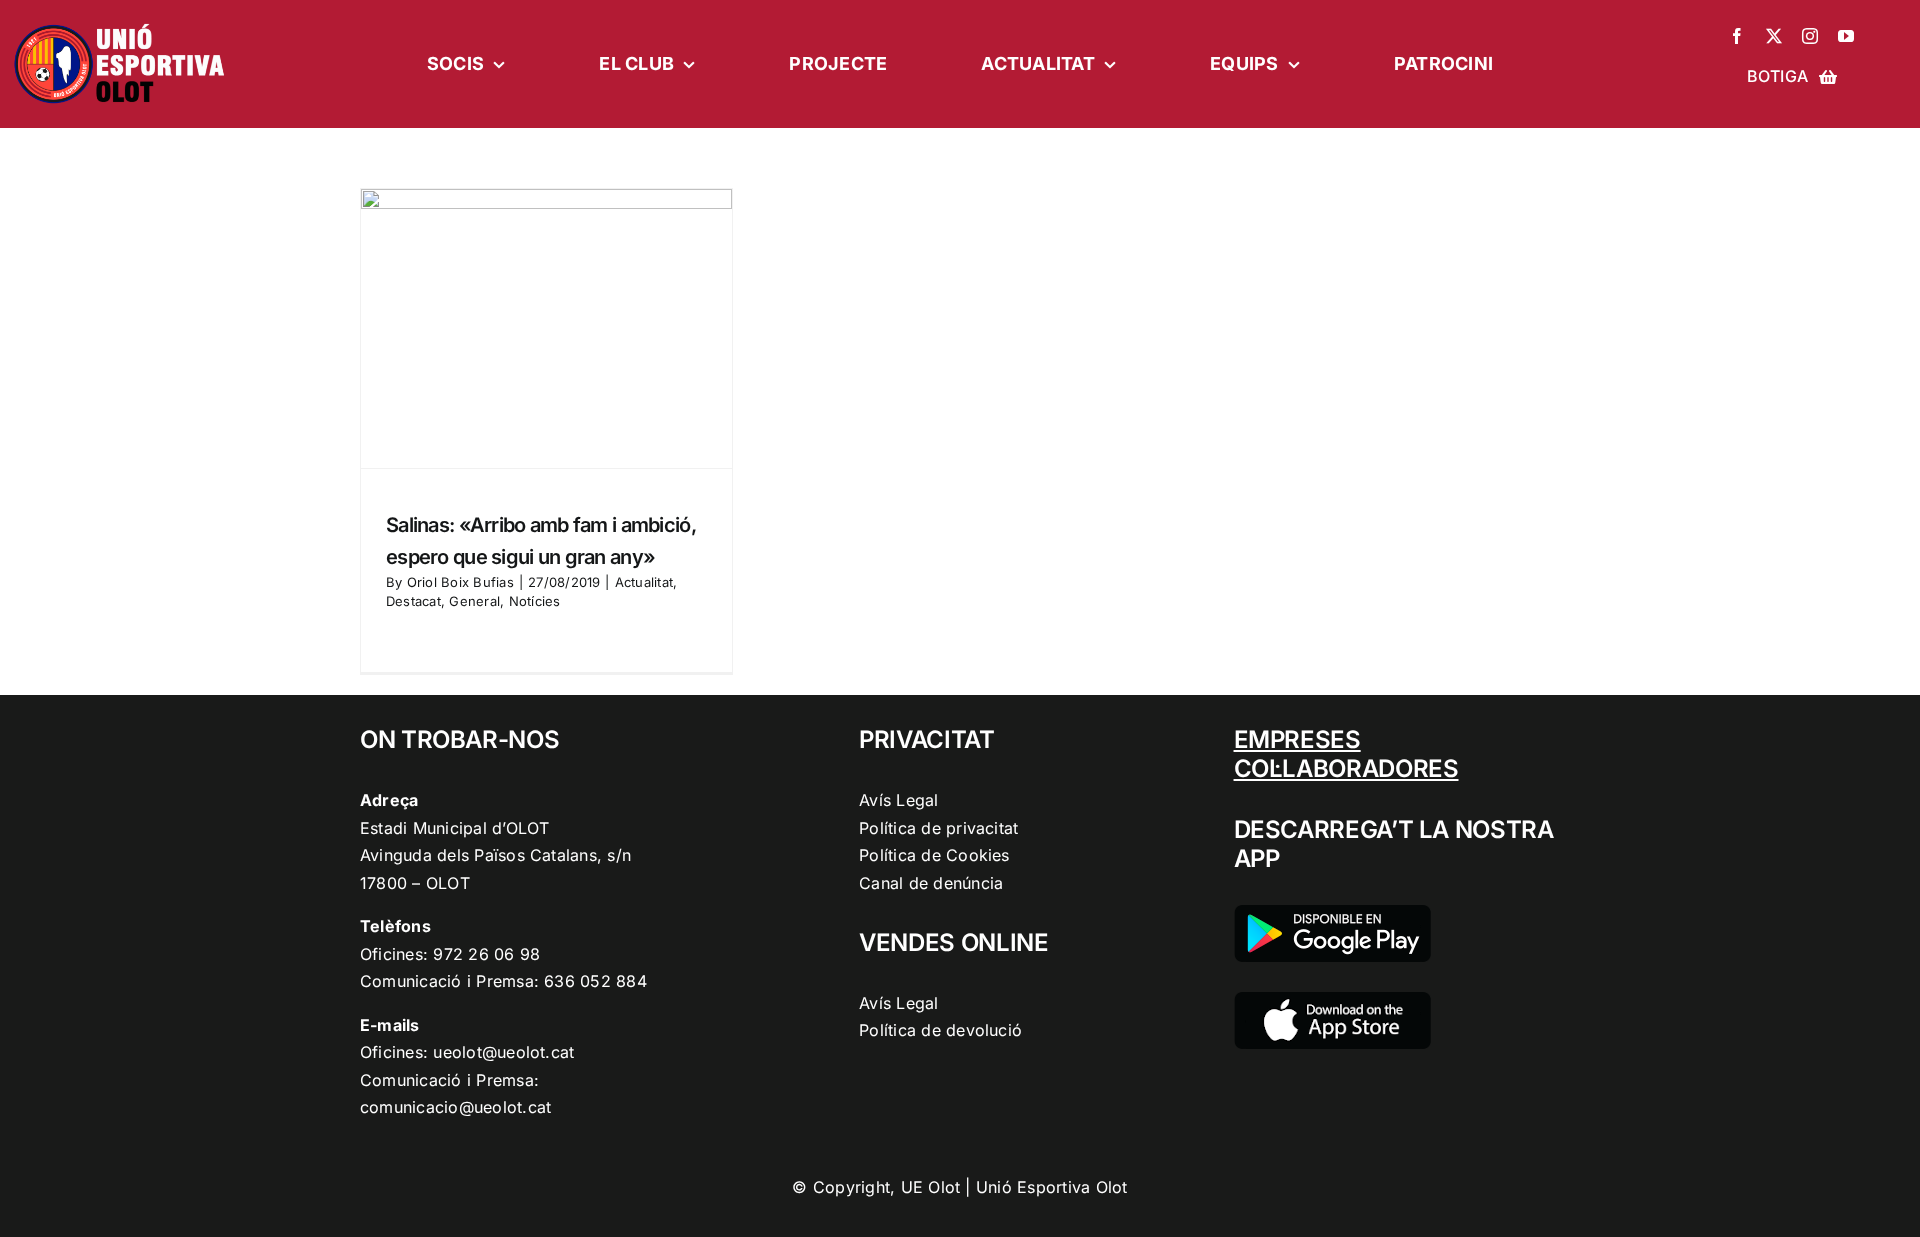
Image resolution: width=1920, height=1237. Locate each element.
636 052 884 (595, 981)
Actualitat (644, 582)
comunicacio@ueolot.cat (455, 1107)
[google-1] (1332, 913)
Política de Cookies (934, 855)
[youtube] (1846, 36)
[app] (1332, 1000)
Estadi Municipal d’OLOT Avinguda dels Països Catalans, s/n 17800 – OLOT (495, 855)
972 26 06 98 (486, 954)
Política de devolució (940, 1030)
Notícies (535, 601)
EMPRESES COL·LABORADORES (1346, 754)
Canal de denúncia (931, 883)
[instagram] (1810, 36)
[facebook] (1737, 36)
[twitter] (1774, 36)
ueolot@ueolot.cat (503, 1052)
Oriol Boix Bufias (460, 582)
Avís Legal (898, 800)
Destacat (413, 601)
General (474, 601)
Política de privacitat (938, 828)
